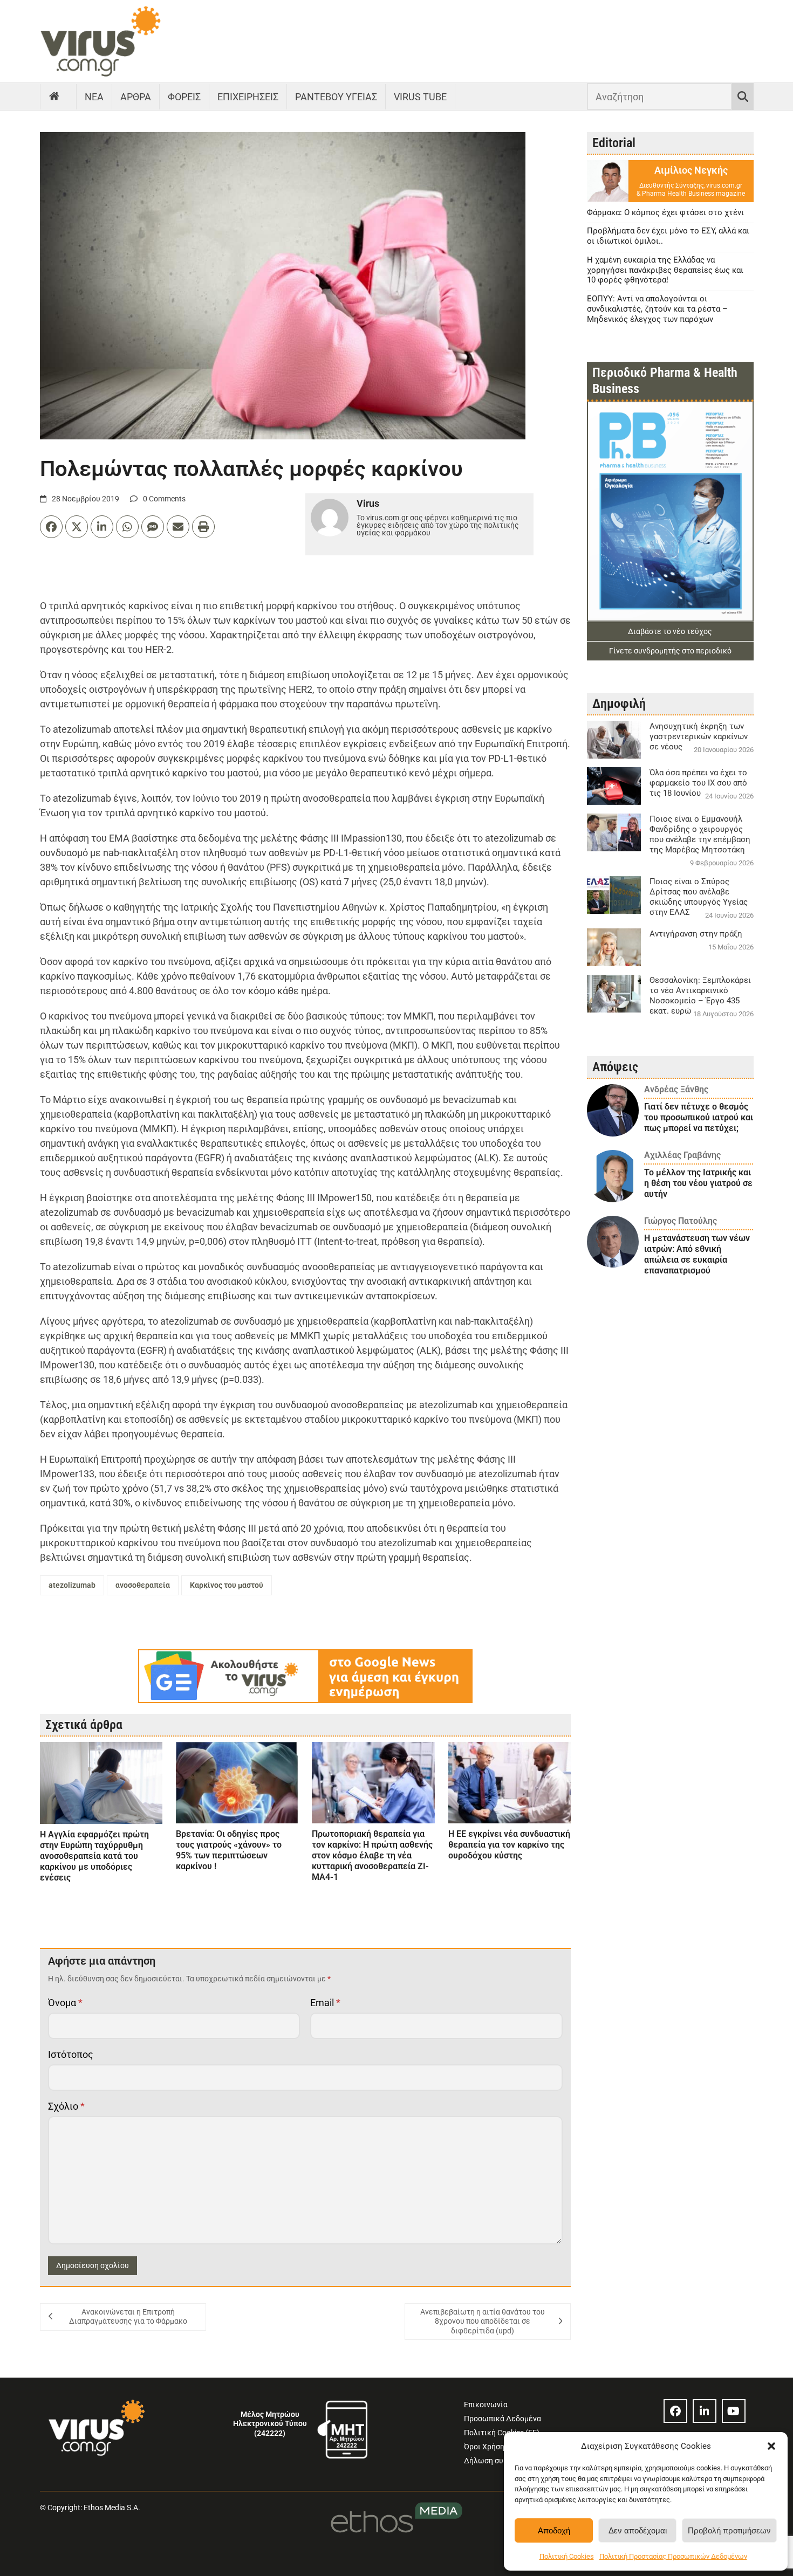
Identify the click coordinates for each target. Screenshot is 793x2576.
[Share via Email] (178, 527)
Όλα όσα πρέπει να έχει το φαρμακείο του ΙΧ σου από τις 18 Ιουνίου (698, 783)
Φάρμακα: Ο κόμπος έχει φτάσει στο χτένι (665, 212)
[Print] (203, 527)
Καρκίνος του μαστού (227, 1585)
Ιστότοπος (71, 2054)
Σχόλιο (66, 2106)
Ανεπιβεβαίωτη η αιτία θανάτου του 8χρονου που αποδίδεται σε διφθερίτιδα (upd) (483, 2321)
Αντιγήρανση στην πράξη (696, 934)
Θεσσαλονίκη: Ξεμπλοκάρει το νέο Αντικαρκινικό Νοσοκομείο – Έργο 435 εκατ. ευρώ (700, 996)
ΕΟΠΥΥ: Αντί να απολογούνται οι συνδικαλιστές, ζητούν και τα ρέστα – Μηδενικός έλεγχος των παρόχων (657, 309)
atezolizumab (72, 1585)
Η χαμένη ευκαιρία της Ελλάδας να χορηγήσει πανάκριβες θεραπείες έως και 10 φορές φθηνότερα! (665, 270)
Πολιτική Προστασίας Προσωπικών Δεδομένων (673, 2556)
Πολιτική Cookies (567, 2556)
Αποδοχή (554, 2530)
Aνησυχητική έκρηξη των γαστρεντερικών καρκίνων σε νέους (699, 736)
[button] (771, 2446)
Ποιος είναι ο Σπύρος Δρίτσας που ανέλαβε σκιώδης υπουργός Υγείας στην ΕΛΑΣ (699, 897)
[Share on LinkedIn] (102, 527)
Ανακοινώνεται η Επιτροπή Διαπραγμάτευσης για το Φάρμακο (128, 2317)
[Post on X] (77, 527)
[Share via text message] (153, 527)
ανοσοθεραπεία (143, 1585)
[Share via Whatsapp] (127, 527)
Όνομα (65, 2003)
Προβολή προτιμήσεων (729, 2530)
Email (325, 2003)
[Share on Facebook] (51, 527)
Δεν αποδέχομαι (638, 2530)
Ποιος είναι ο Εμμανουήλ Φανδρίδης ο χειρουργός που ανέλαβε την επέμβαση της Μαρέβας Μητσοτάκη (700, 834)
